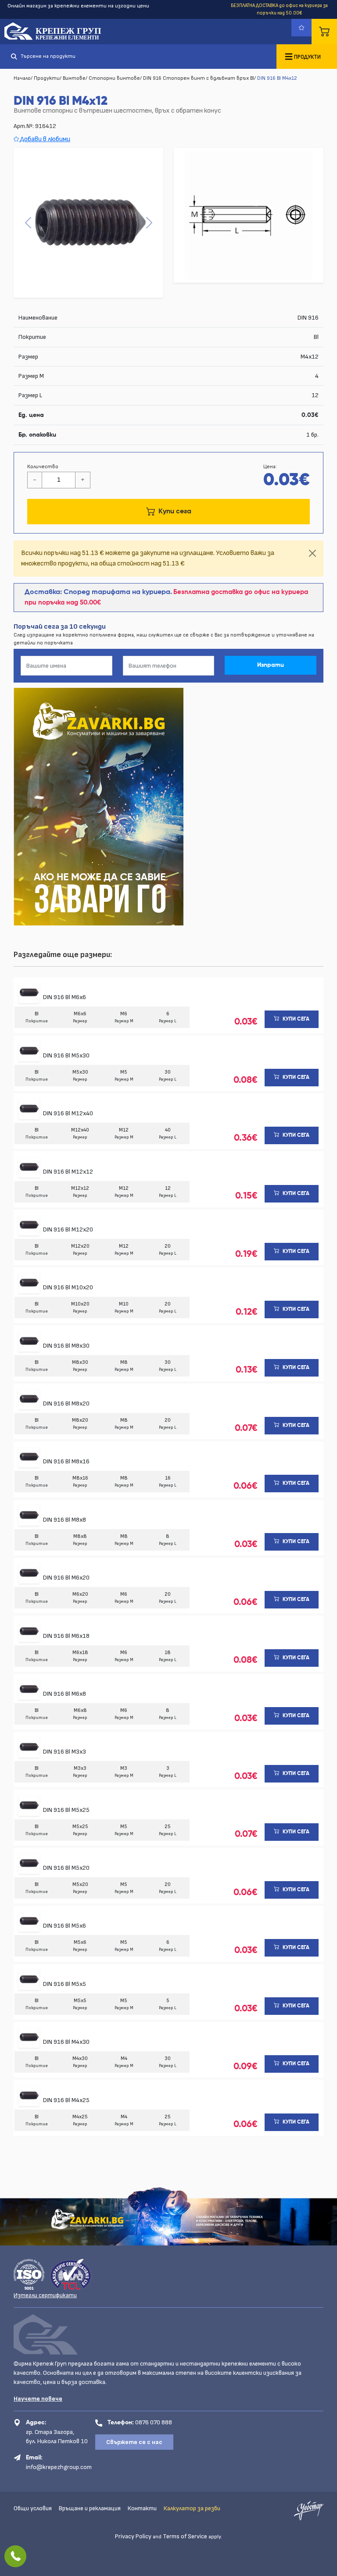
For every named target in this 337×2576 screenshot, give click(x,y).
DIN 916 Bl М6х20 (66, 1578)
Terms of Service (185, 2536)
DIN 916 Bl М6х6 (65, 997)
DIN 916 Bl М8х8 (65, 1520)
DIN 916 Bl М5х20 (66, 1868)
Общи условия (33, 2508)
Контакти (142, 2508)
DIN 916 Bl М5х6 (65, 1926)
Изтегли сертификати (45, 2295)
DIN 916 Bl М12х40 (68, 1113)
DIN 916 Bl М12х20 (68, 1229)
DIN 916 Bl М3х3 (65, 1752)
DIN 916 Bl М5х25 (66, 1810)
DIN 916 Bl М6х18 (66, 1636)
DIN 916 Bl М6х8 (65, 1694)
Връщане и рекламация (90, 2508)
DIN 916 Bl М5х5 (65, 1984)
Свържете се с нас (134, 2442)
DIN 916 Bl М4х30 (66, 2042)
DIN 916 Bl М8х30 (66, 1346)
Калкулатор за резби (192, 2508)
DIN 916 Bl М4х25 (66, 2100)
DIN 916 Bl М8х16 (66, 1461)
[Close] (312, 553)
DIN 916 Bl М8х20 (66, 1404)
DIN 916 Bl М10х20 (68, 1287)
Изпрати (271, 665)
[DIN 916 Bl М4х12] (88, 223)
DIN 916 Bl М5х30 (66, 1055)
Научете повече (38, 2399)
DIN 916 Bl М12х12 (68, 1172)
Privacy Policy (133, 2536)
